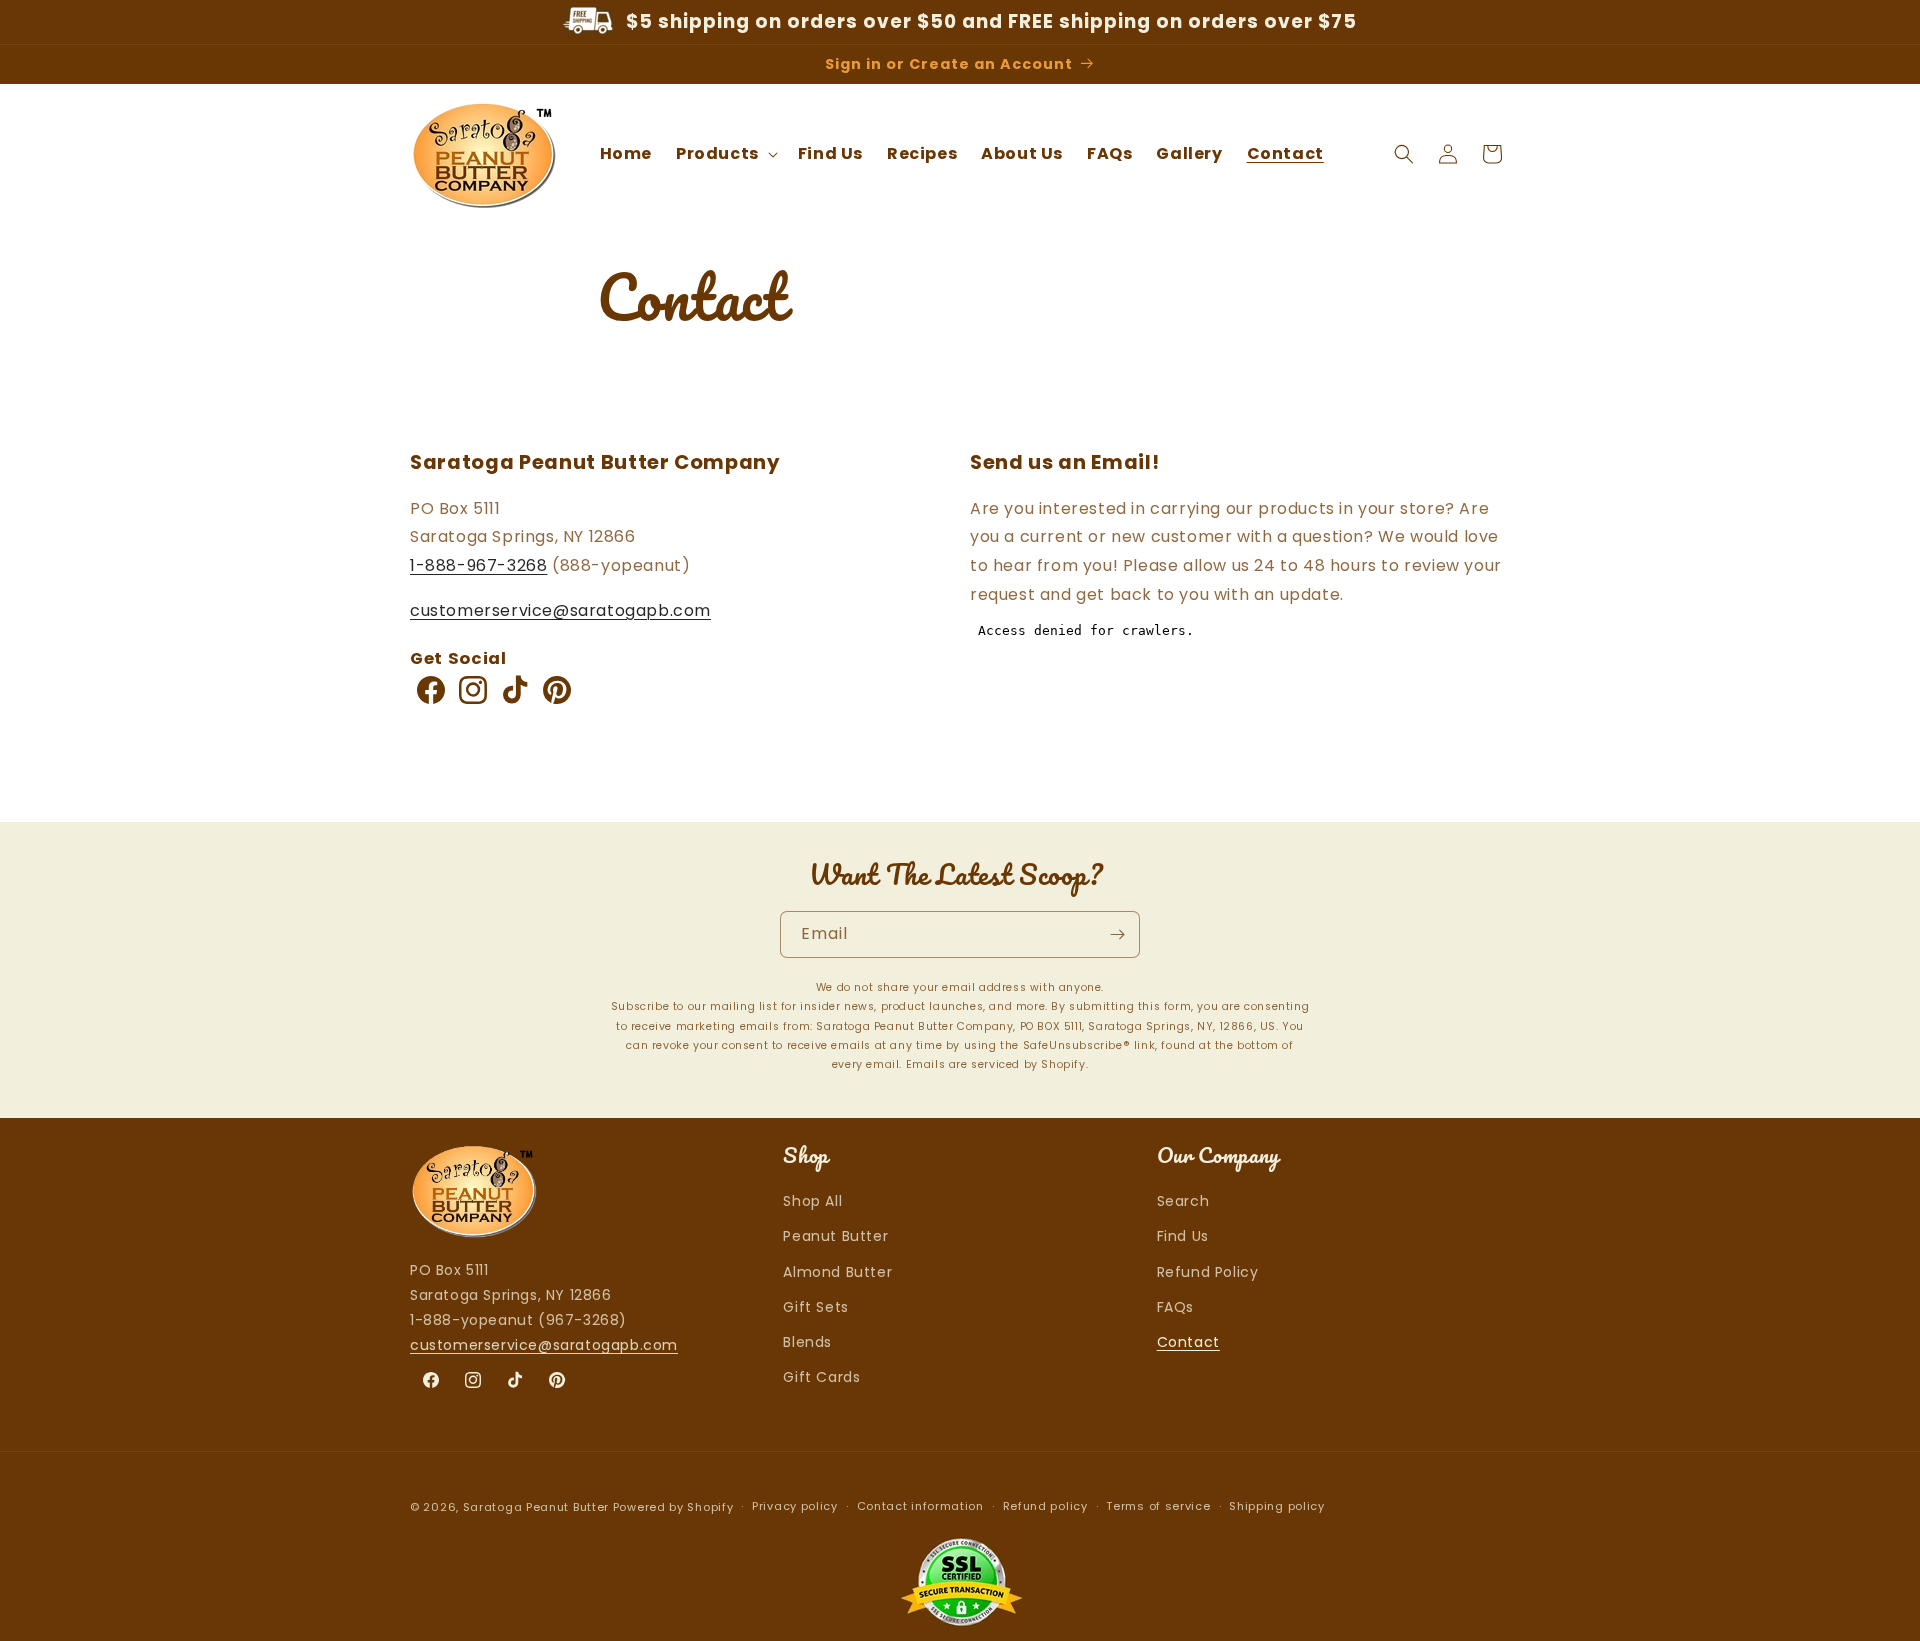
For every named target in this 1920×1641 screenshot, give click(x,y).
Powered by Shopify (673, 1507)
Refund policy (1045, 1507)
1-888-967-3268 (478, 565)
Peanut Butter (835, 1237)
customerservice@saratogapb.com (560, 610)
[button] (725, 154)
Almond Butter (837, 1272)
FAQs (1175, 1307)
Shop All (812, 1202)
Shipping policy (1277, 1507)
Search (1183, 1202)
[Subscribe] (1117, 934)
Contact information (920, 1507)
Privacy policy (795, 1507)
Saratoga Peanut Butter (538, 1507)
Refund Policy (1208, 1272)
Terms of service (1158, 1507)
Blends (807, 1342)
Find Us (1183, 1237)
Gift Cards (821, 1377)
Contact (1188, 1342)
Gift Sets (815, 1307)
